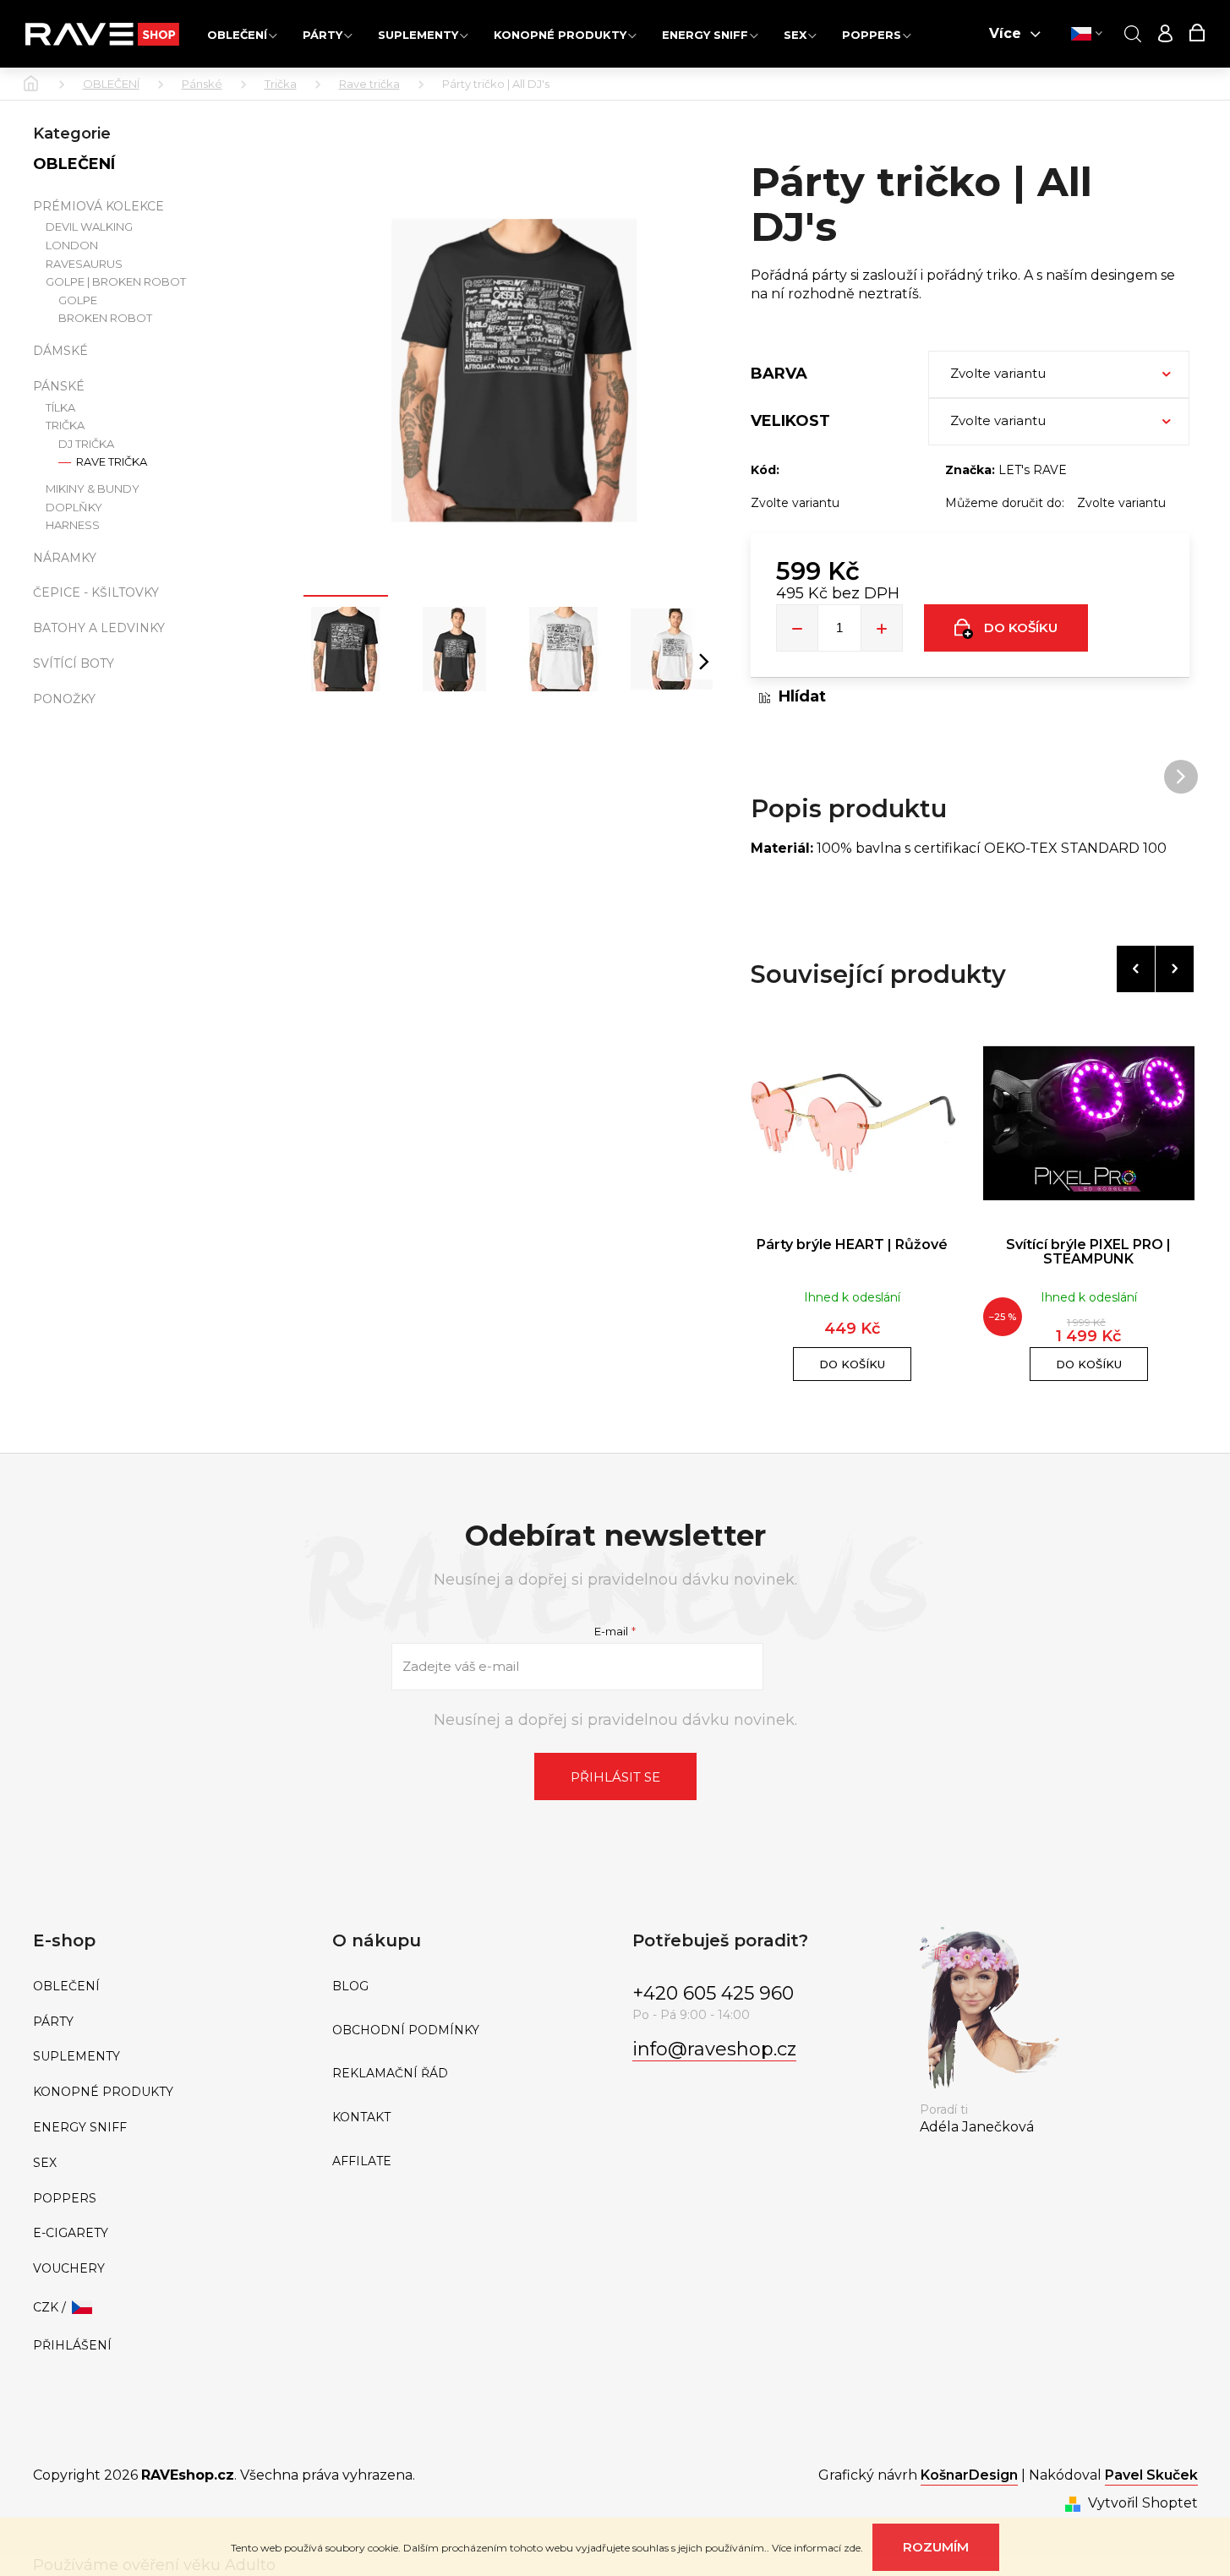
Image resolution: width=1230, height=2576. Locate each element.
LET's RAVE (1033, 470)
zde (852, 2548)
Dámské (60, 351)
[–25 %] (1089, 1123)
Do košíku (1021, 628)
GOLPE (78, 300)
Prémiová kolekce (98, 206)
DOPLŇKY (74, 508)
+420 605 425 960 (713, 1993)
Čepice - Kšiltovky (96, 592)
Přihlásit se (615, 1777)
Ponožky (64, 699)
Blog (350, 1987)
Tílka (60, 408)
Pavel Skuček (1151, 2475)
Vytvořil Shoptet (1143, 2503)
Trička (65, 426)
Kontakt (361, 2118)
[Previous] (1136, 969)
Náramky (65, 558)
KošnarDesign (969, 2475)
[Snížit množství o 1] (797, 628)
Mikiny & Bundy (93, 489)
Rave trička (110, 462)
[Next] (1175, 969)
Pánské (59, 386)
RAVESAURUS (84, 264)
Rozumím (936, 2547)
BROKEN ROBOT (105, 318)
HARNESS (73, 525)
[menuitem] (242, 34)
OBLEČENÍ (74, 164)
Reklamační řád (390, 2074)
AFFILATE (362, 2161)
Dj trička (86, 444)
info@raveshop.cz (714, 2049)
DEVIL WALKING (89, 227)
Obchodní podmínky (406, 2030)
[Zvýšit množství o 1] (882, 628)
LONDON (72, 246)
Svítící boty (74, 663)
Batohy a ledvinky (99, 628)
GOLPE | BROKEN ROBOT (116, 282)
